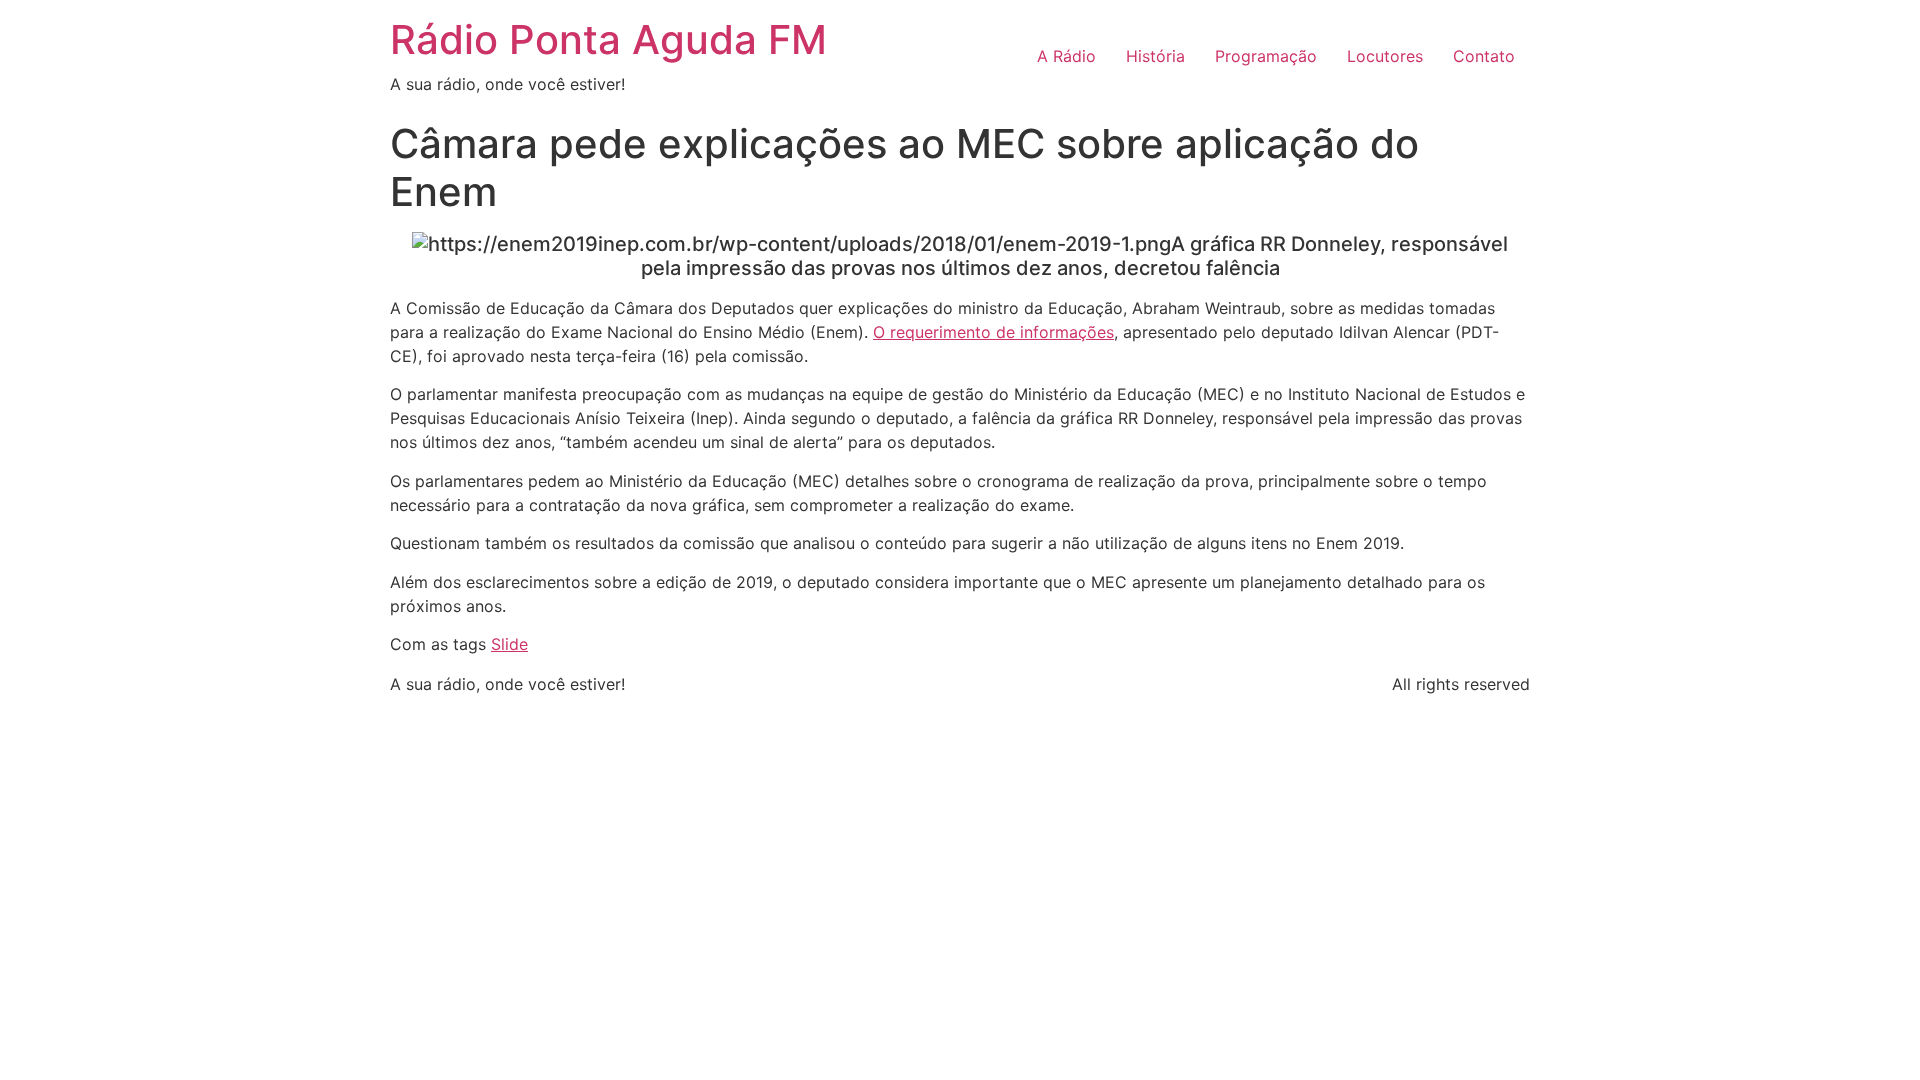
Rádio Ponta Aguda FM (608, 39)
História (1155, 56)
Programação (1266, 56)
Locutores (1385, 56)
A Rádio (1066, 56)
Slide (509, 644)
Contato (1484, 56)
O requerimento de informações (993, 332)
